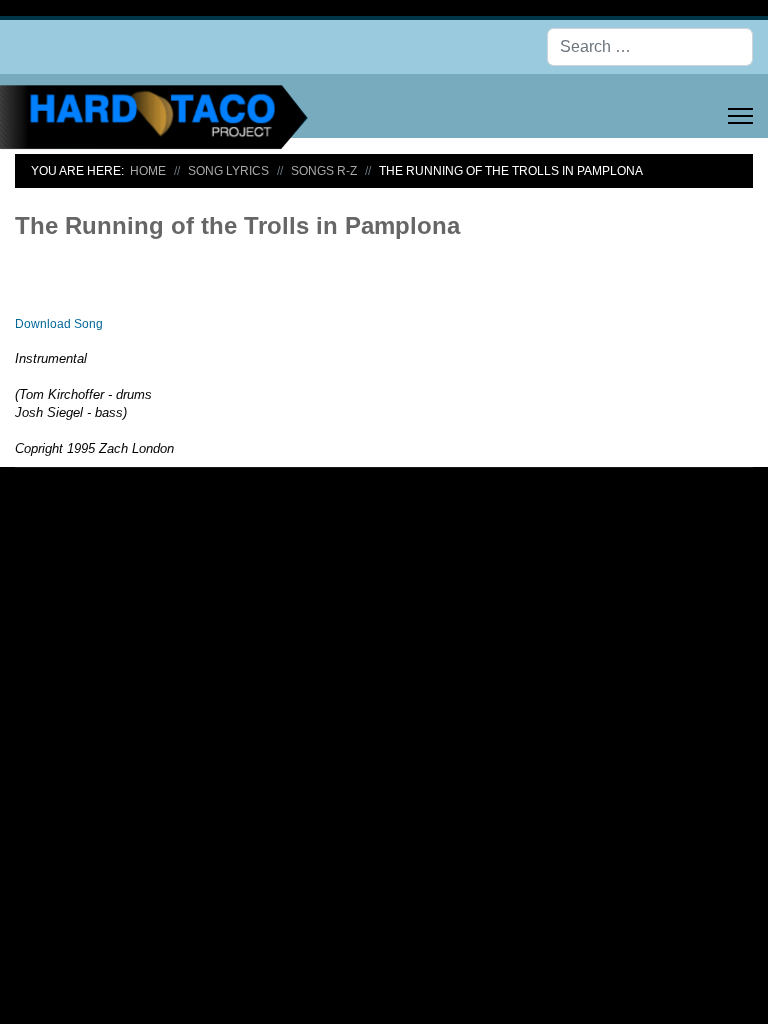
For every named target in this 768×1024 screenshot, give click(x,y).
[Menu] (740, 116)
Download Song (59, 324)
